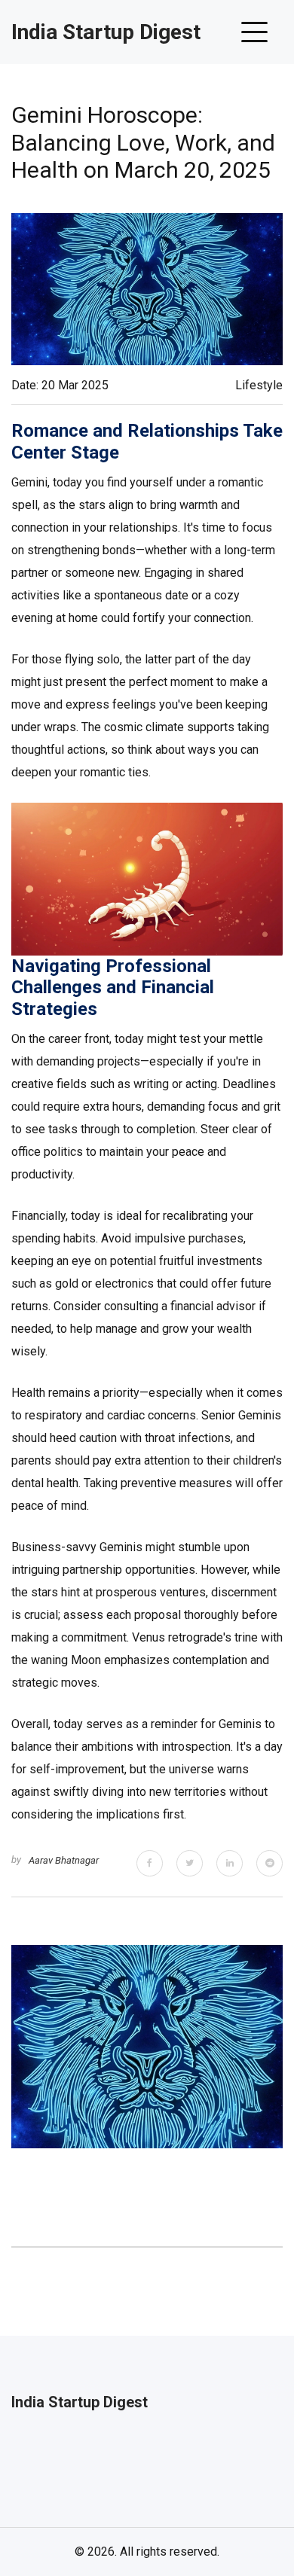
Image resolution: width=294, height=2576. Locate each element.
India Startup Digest (106, 32)
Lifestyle (259, 385)
